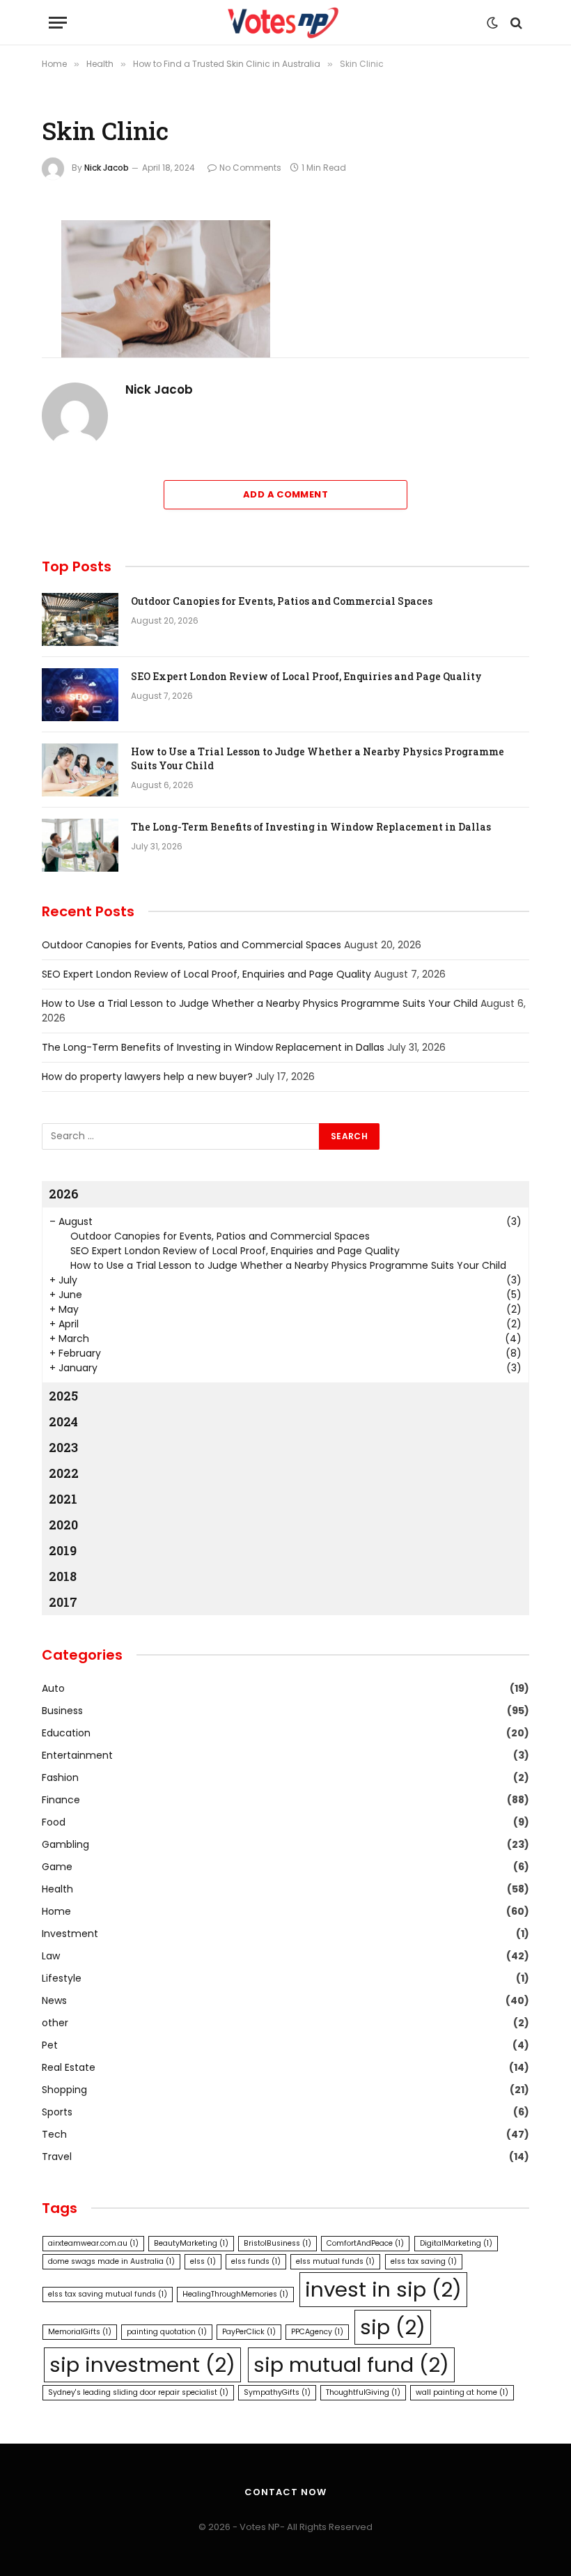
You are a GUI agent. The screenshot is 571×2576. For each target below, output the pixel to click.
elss (203, 2261)
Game (57, 1867)
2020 (63, 1525)
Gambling (65, 1844)
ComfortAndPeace (365, 2243)
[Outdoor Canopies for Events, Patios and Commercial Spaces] (80, 619)
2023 (63, 1447)
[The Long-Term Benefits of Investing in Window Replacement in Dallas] (80, 845)
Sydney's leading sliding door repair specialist (138, 2392)
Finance (61, 1800)
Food (54, 1822)
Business (62, 1711)
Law (51, 1956)
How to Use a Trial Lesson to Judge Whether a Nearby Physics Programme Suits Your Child (318, 758)
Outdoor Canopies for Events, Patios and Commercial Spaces (282, 601)
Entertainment (77, 1755)
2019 (63, 1550)
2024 (63, 1421)
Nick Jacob (107, 168)
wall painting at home (462, 2392)
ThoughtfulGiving (363, 2392)
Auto (53, 1688)
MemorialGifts (80, 2332)
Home (56, 1911)
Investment (70, 1934)
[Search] (515, 23)
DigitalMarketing (456, 2243)
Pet (50, 2045)
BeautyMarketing (191, 2243)
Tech (54, 2134)
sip (393, 2327)
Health (57, 1889)
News (54, 2000)
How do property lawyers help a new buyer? (147, 1077)
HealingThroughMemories (235, 2294)
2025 (63, 1396)
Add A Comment (285, 494)
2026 (64, 1194)
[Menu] (58, 23)
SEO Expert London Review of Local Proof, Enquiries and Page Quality (306, 676)
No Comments (250, 168)
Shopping (64, 2090)
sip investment (142, 2365)
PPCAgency (317, 2332)
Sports (57, 2112)
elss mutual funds (335, 2261)
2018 (63, 1576)
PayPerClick (249, 2332)
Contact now (285, 2492)
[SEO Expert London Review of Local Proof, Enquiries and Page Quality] (80, 695)
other (55, 2023)
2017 (63, 1602)
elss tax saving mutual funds (108, 2294)
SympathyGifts (277, 2392)
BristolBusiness (277, 2243)
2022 (64, 1473)
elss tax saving (424, 2261)
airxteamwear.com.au (93, 2243)
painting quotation (167, 2332)
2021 (63, 1499)
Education (66, 1733)
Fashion (60, 1777)
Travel (57, 2157)
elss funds (256, 2261)
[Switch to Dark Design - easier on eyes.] (492, 23)
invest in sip (383, 2289)
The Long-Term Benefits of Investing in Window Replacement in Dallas (311, 827)
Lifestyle (62, 1978)
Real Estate (69, 2067)
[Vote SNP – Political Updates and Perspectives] (285, 23)
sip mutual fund (351, 2365)
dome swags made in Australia (111, 2261)
